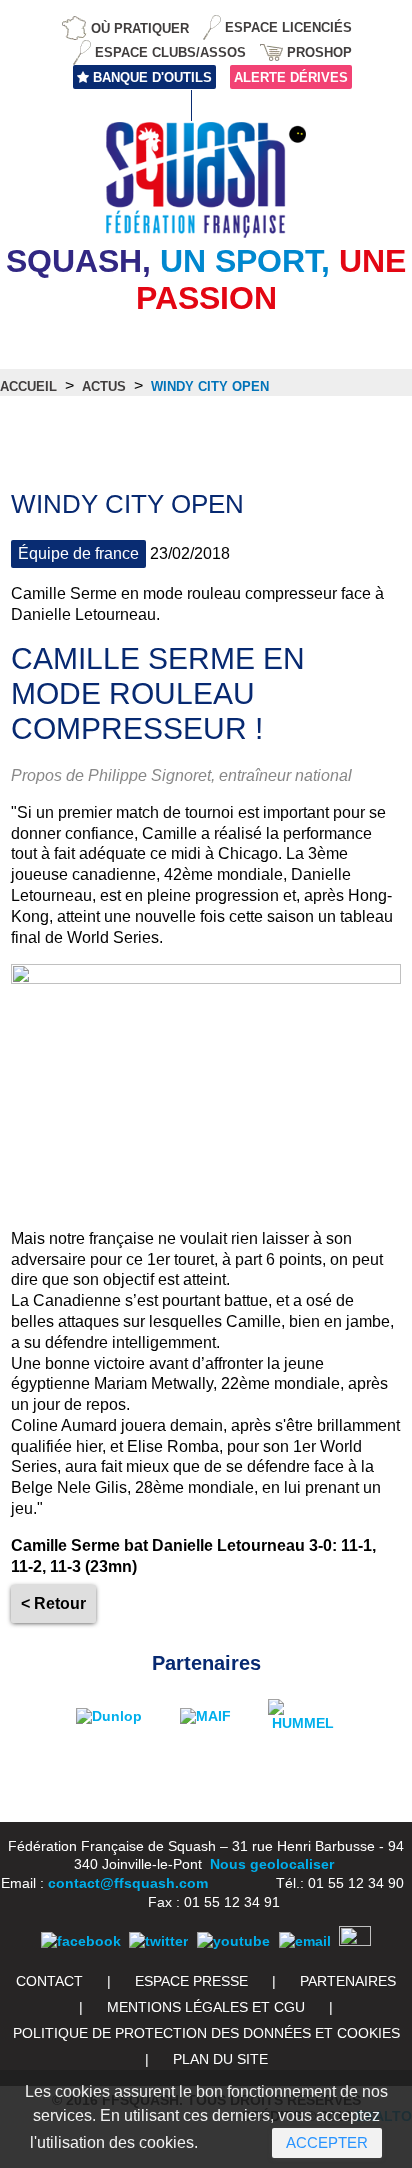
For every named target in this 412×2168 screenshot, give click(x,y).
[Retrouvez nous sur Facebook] (81, 1941)
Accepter (327, 2142)
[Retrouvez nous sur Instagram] (355, 1941)
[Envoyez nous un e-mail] (305, 1941)
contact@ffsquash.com (128, 1883)
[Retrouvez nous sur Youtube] (233, 1941)
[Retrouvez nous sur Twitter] (158, 1941)
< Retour (53, 1603)
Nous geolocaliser (272, 1864)
